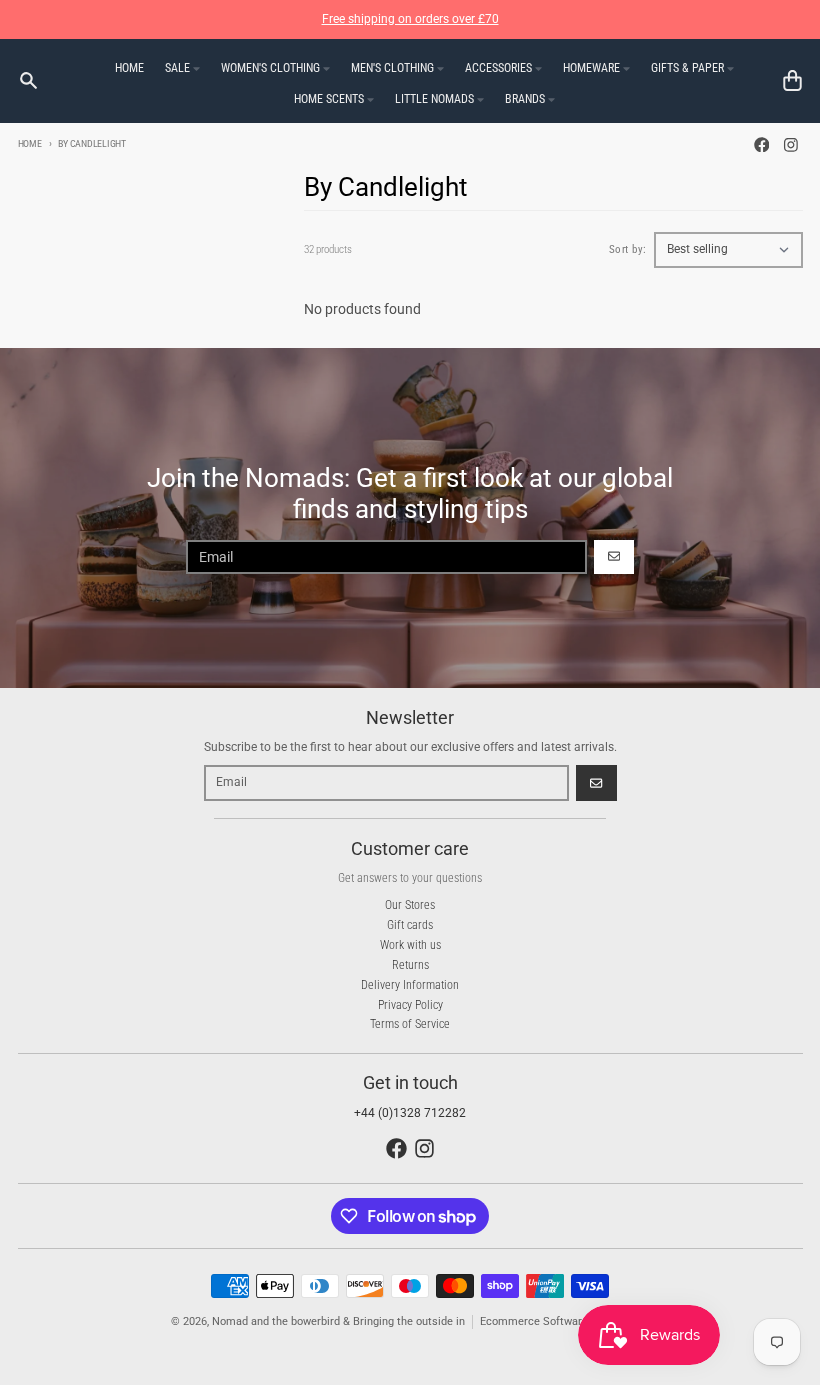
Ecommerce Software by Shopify (561, 1321)
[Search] (28, 80)
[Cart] (792, 80)
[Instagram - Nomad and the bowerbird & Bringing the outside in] (791, 144)
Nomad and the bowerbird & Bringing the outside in (338, 1321)
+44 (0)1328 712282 (410, 1113)
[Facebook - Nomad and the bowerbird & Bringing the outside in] (761, 144)
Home (30, 143)
